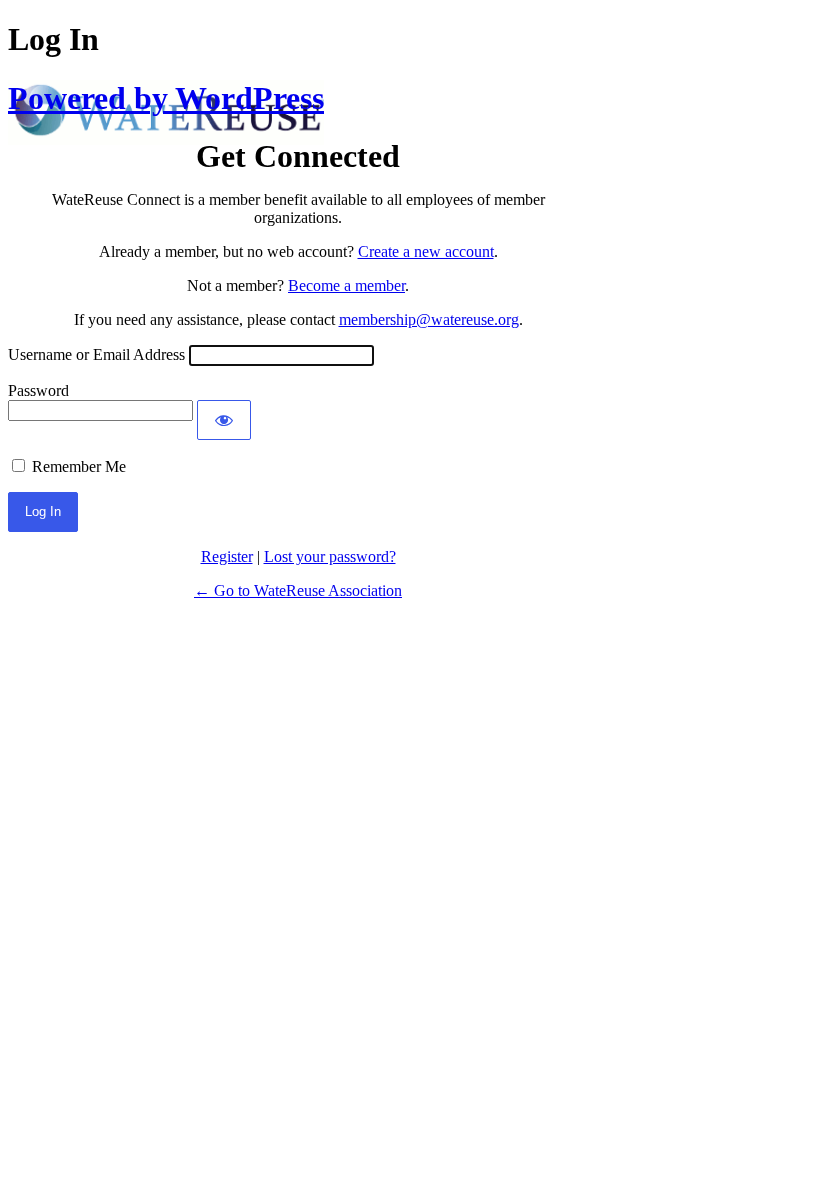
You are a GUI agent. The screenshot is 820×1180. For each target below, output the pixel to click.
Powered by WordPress (166, 98)
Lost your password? (330, 556)
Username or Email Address (96, 354)
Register (227, 556)
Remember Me (79, 466)
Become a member (346, 285)
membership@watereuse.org (429, 319)
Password (38, 390)
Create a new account (426, 251)
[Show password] (224, 420)
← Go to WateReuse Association (298, 590)
